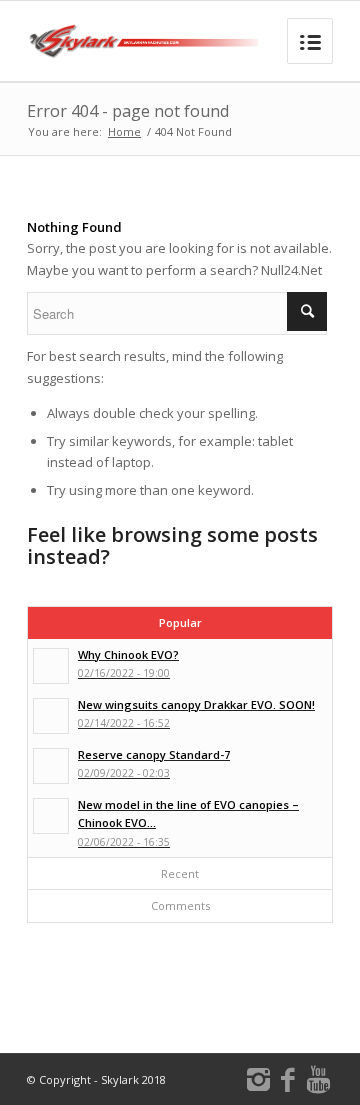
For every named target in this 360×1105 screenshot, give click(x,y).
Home (124, 131)
